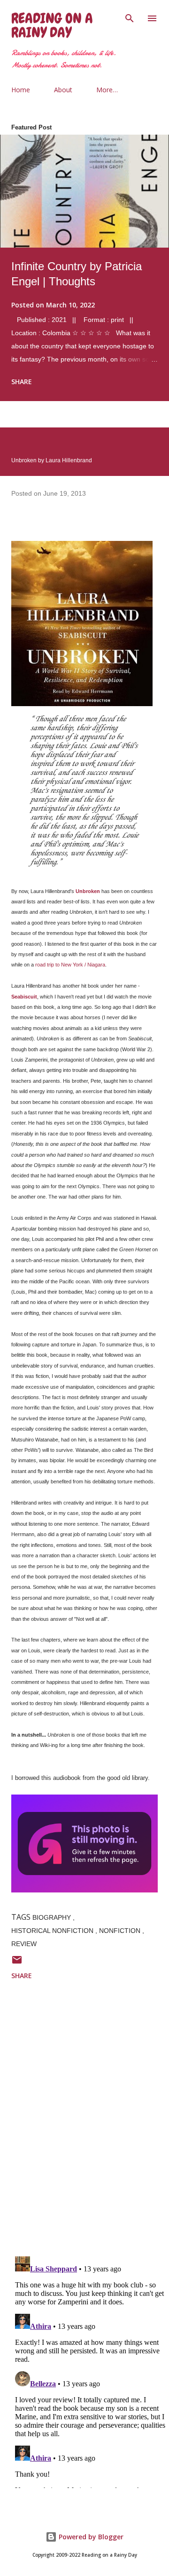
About (63, 90)
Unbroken (88, 891)
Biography (53, 1917)
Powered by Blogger (90, 2537)
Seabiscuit (24, 997)
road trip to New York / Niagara (70, 965)
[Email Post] (17, 1963)
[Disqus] (90, 2126)
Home (21, 90)
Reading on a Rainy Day (52, 25)
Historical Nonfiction (53, 1931)
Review (24, 1944)
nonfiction (121, 1931)
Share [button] (22, 382)
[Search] (130, 17)
